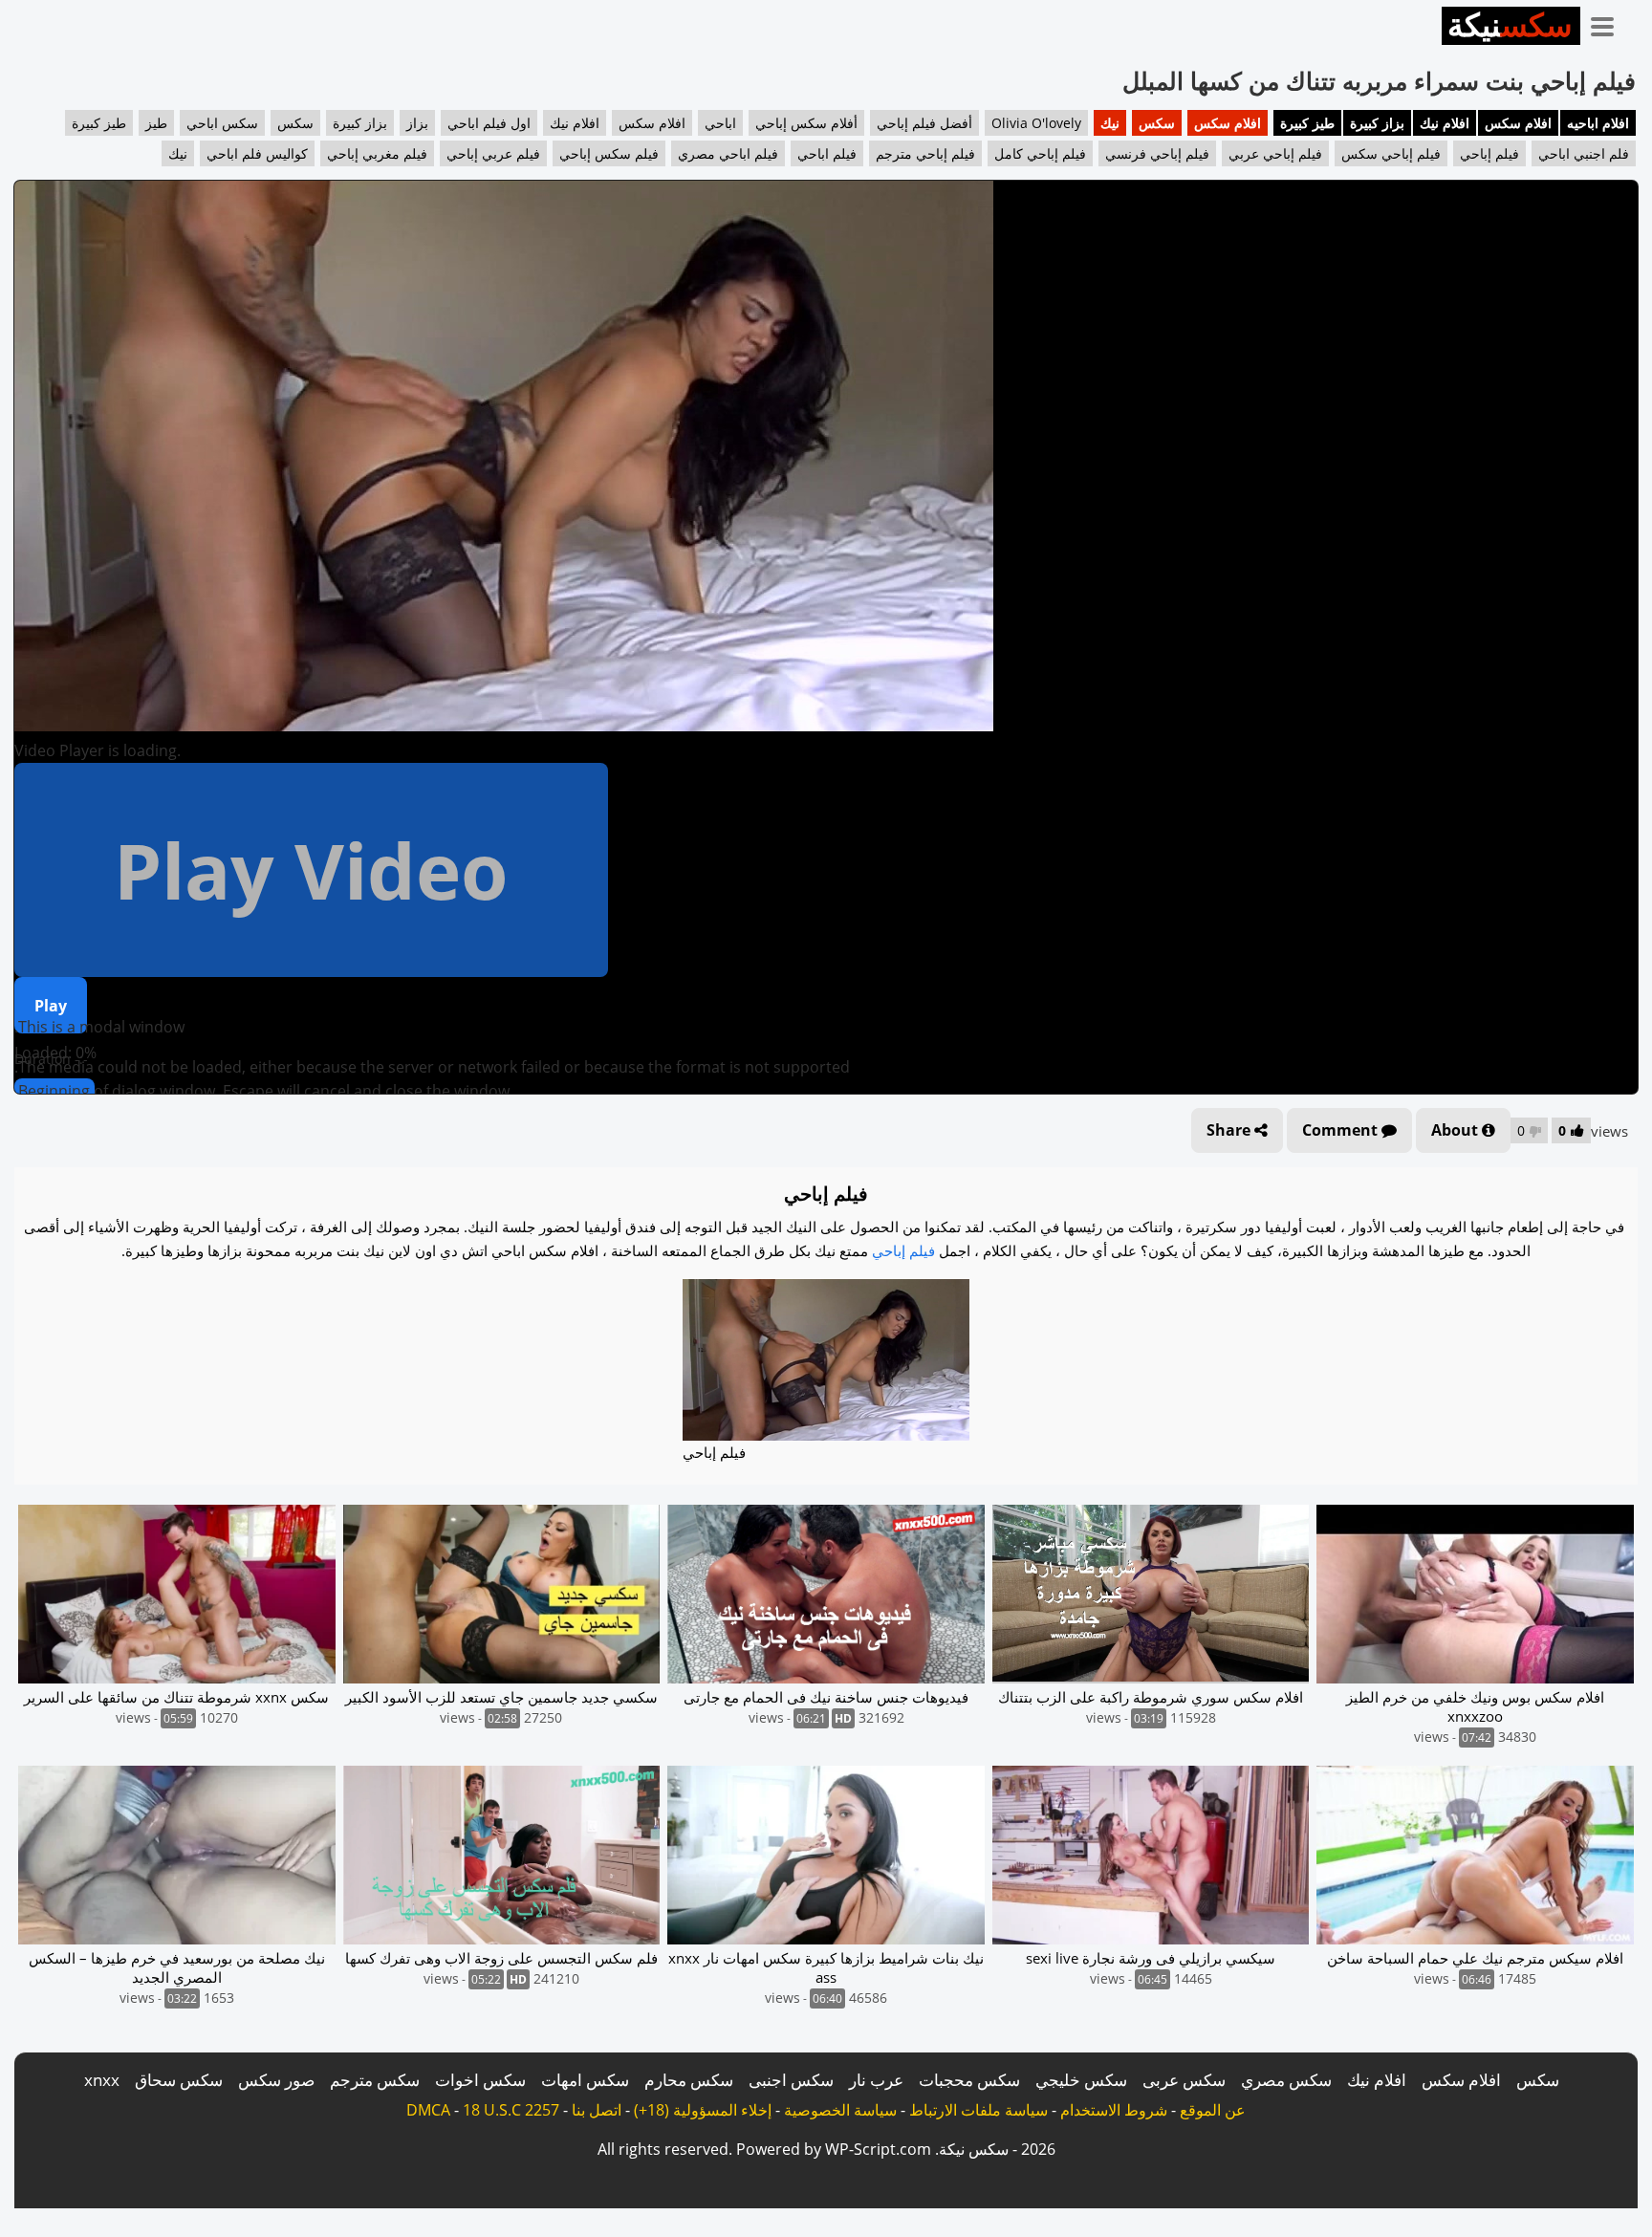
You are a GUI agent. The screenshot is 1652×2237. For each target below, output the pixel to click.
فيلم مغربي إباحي (377, 153)
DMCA (428, 2110)
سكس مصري (1286, 2080)
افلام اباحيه (1598, 123)
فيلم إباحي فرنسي (1157, 153)
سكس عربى (1184, 2080)
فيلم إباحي (1489, 153)
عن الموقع (1213, 2110)
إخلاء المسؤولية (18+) (703, 2110)
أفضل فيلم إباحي (924, 123)
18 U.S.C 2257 (511, 2110)
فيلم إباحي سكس (1391, 153)
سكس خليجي (1081, 2080)
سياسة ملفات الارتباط (978, 2110)
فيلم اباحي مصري (728, 153)
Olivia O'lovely (1036, 123)
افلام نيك (1445, 123)
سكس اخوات (480, 2080)
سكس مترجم (375, 2080)
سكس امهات (585, 2080)
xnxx (102, 2080)
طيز (156, 123)
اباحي (720, 123)
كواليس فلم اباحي (257, 153)
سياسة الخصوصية (840, 2110)
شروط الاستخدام (1114, 2110)
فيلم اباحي (827, 153)
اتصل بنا (597, 2110)
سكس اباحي (222, 123)
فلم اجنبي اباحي (1584, 153)
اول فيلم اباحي (489, 123)
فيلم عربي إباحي (493, 153)
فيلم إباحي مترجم (925, 153)
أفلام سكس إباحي (806, 123)
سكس (1157, 123)
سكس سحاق (179, 2080)
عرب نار (876, 2080)
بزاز (417, 123)
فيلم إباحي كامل (1040, 153)
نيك (1110, 123)
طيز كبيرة (1307, 123)
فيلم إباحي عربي (1275, 153)
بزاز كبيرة (1377, 123)
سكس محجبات (969, 2080)
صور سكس (276, 2080)
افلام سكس (1518, 123)
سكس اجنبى (791, 2080)
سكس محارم (689, 2080)
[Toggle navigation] (1609, 23)
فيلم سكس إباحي (609, 153)
